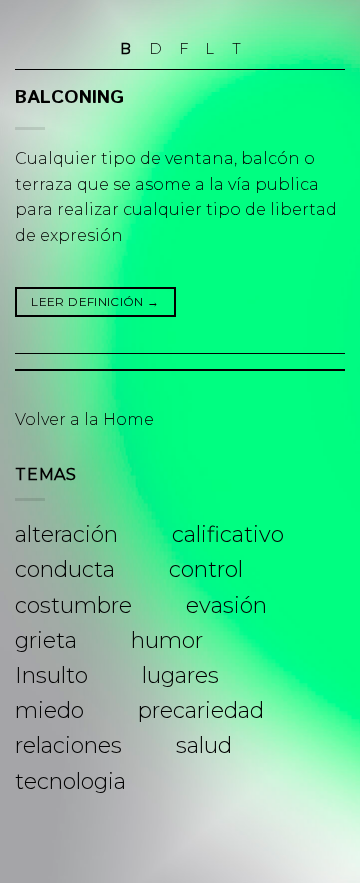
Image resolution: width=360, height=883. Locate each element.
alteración (66, 534)
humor (167, 640)
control (206, 569)
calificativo (228, 534)
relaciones (68, 745)
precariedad (201, 710)
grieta (46, 640)
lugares (180, 675)
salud (204, 745)
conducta (65, 569)
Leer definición (95, 301)
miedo (49, 710)
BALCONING (69, 97)
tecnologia (70, 781)
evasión (226, 605)
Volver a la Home (84, 419)
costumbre (73, 605)
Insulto (51, 675)
